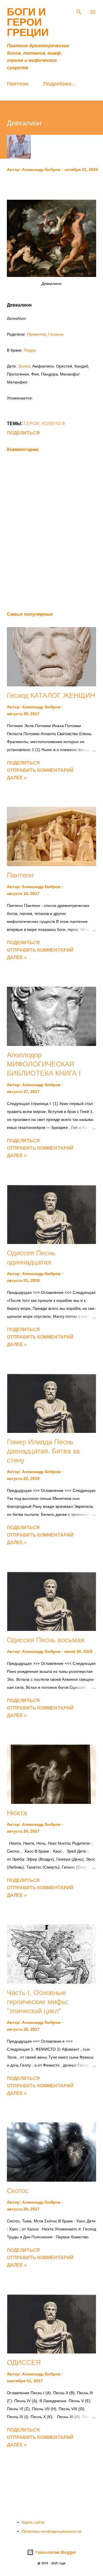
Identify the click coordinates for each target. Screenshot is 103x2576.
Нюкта (17, 1813)
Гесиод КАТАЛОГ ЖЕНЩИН (51, 695)
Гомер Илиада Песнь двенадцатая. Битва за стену (43, 1451)
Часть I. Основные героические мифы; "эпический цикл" (38, 2002)
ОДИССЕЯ (24, 2362)
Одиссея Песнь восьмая (46, 1640)
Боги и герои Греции (28, 22)
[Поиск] (79, 10)
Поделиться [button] (23, 433)
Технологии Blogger (55, 2552)
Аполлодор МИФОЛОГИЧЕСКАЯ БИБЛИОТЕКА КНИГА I (44, 1064)
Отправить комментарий (40, 770)
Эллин (24, 366)
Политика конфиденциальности (51, 2531)
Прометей (36, 334)
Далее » (17, 778)
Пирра (30, 350)
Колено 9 (53, 424)
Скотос (18, 2191)
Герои (32, 424)
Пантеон (18, 83)
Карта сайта (33, 2522)
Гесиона (56, 334)
